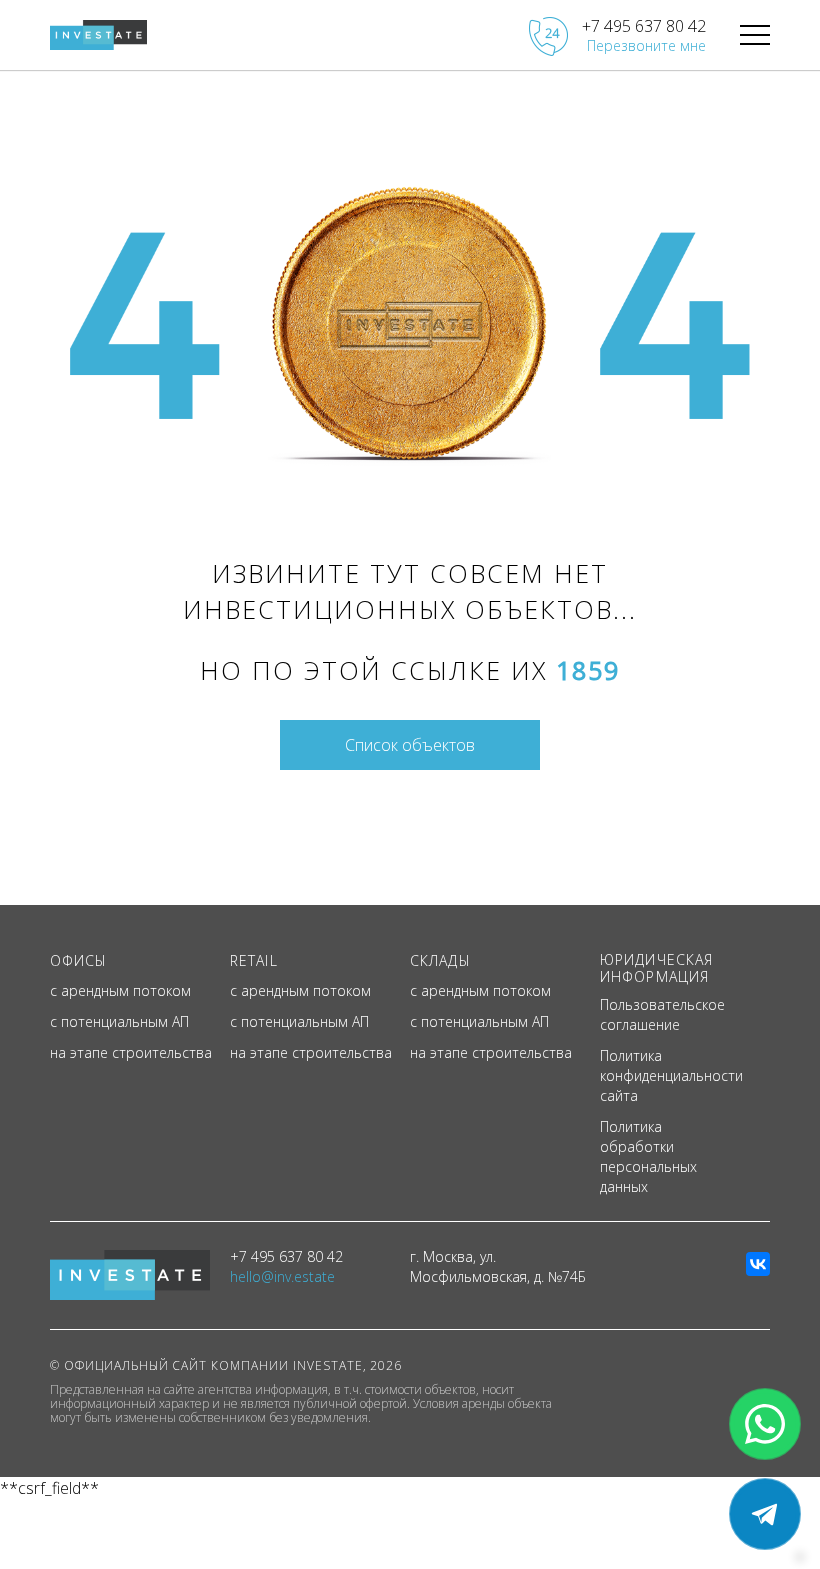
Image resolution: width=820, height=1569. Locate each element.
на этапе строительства (131, 1052)
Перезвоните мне (646, 45)
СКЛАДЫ (440, 960)
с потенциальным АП (119, 1021)
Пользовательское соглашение (662, 1014)
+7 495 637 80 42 (644, 26)
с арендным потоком (120, 990)
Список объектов (410, 745)
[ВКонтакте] (758, 1264)
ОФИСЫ (79, 960)
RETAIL (254, 960)
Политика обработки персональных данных (648, 1156)
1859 (588, 670)
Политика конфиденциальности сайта (671, 1075)
